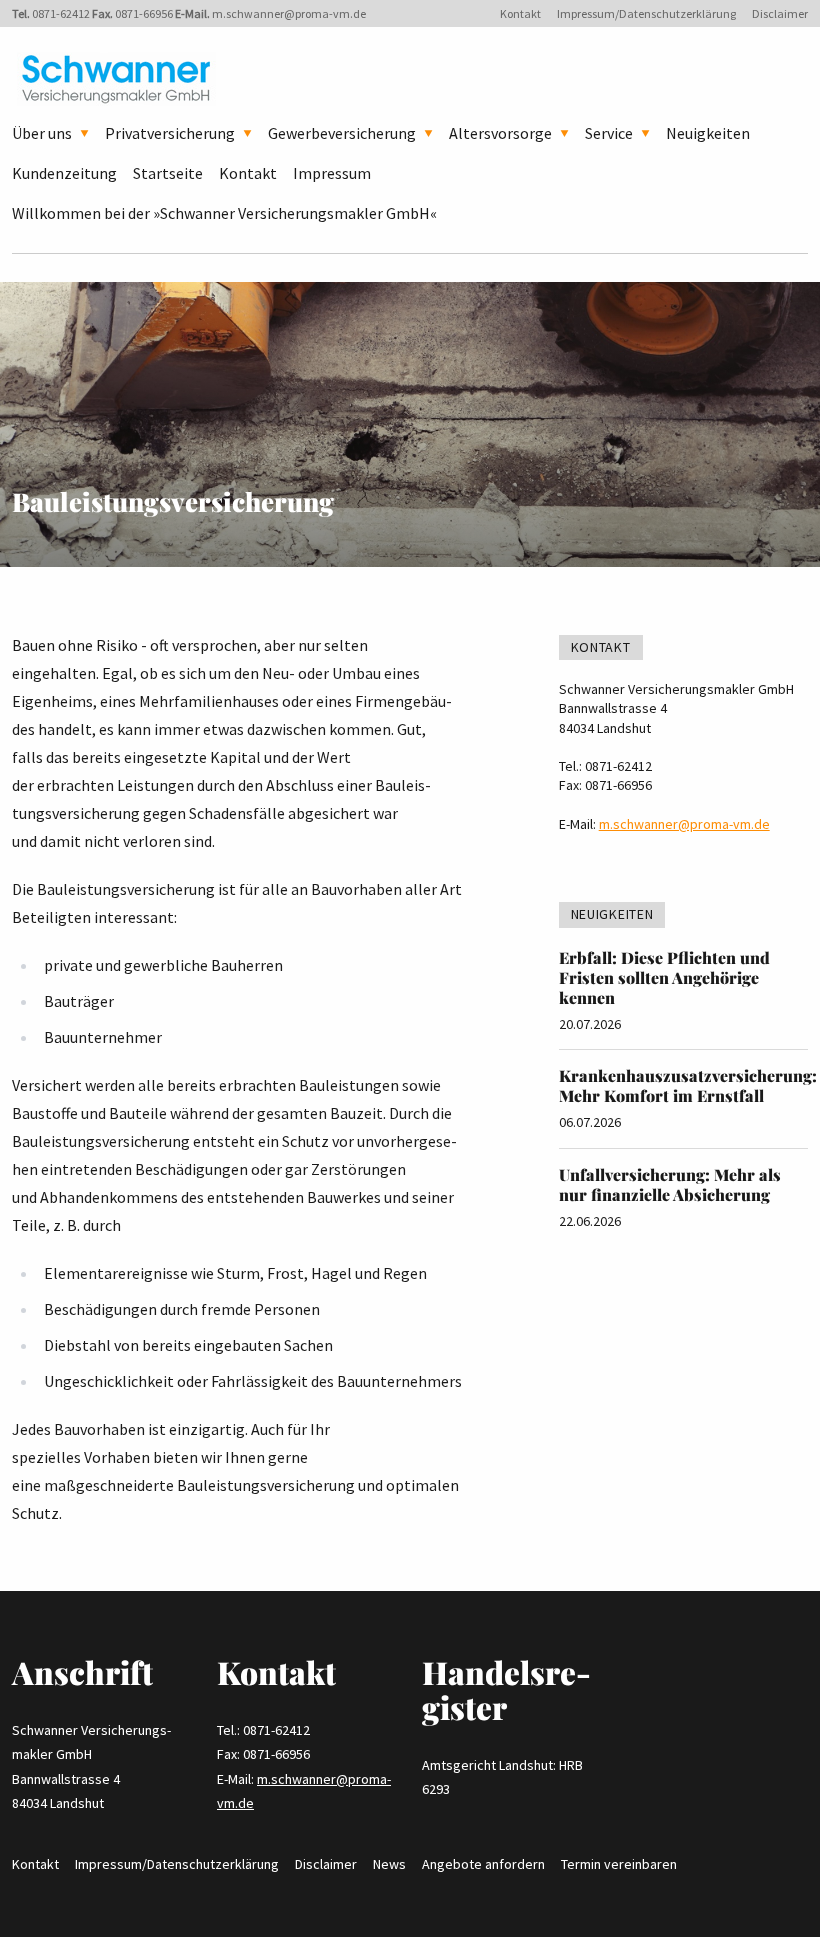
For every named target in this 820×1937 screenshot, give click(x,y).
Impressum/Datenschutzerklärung (646, 13)
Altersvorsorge (500, 133)
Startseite (168, 173)
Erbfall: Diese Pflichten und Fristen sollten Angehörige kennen (664, 977)
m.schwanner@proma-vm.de (289, 13)
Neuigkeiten (708, 133)
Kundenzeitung (64, 173)
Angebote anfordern (483, 1864)
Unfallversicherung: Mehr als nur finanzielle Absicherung (670, 1184)
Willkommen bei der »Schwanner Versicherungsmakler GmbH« (224, 213)
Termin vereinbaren (619, 1864)
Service (609, 133)
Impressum (332, 173)
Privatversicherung (170, 133)
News (389, 1864)
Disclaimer (780, 13)
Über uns (42, 133)
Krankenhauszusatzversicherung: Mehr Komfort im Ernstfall (688, 1085)
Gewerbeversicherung (342, 133)
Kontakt (520, 13)
